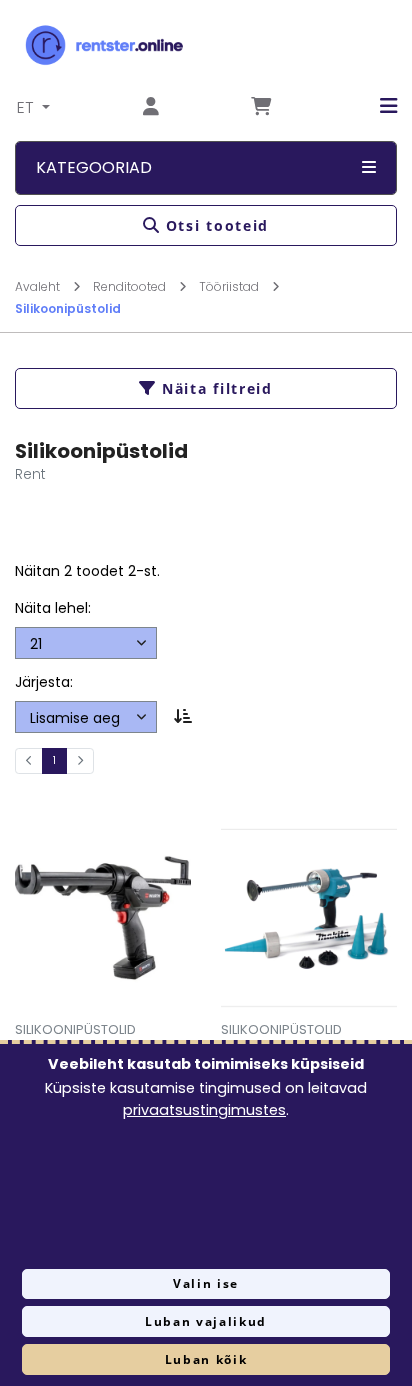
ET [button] (27, 107)
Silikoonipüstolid (68, 308)
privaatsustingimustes (204, 1110)
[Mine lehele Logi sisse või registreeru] (151, 107)
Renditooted (131, 286)
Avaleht (39, 286)
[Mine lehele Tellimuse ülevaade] (261, 107)
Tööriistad (230, 286)
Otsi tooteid (217, 225)
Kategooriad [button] (94, 167)
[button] (373, 106)
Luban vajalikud (206, 1321)
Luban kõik (206, 1359)
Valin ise (206, 1283)
